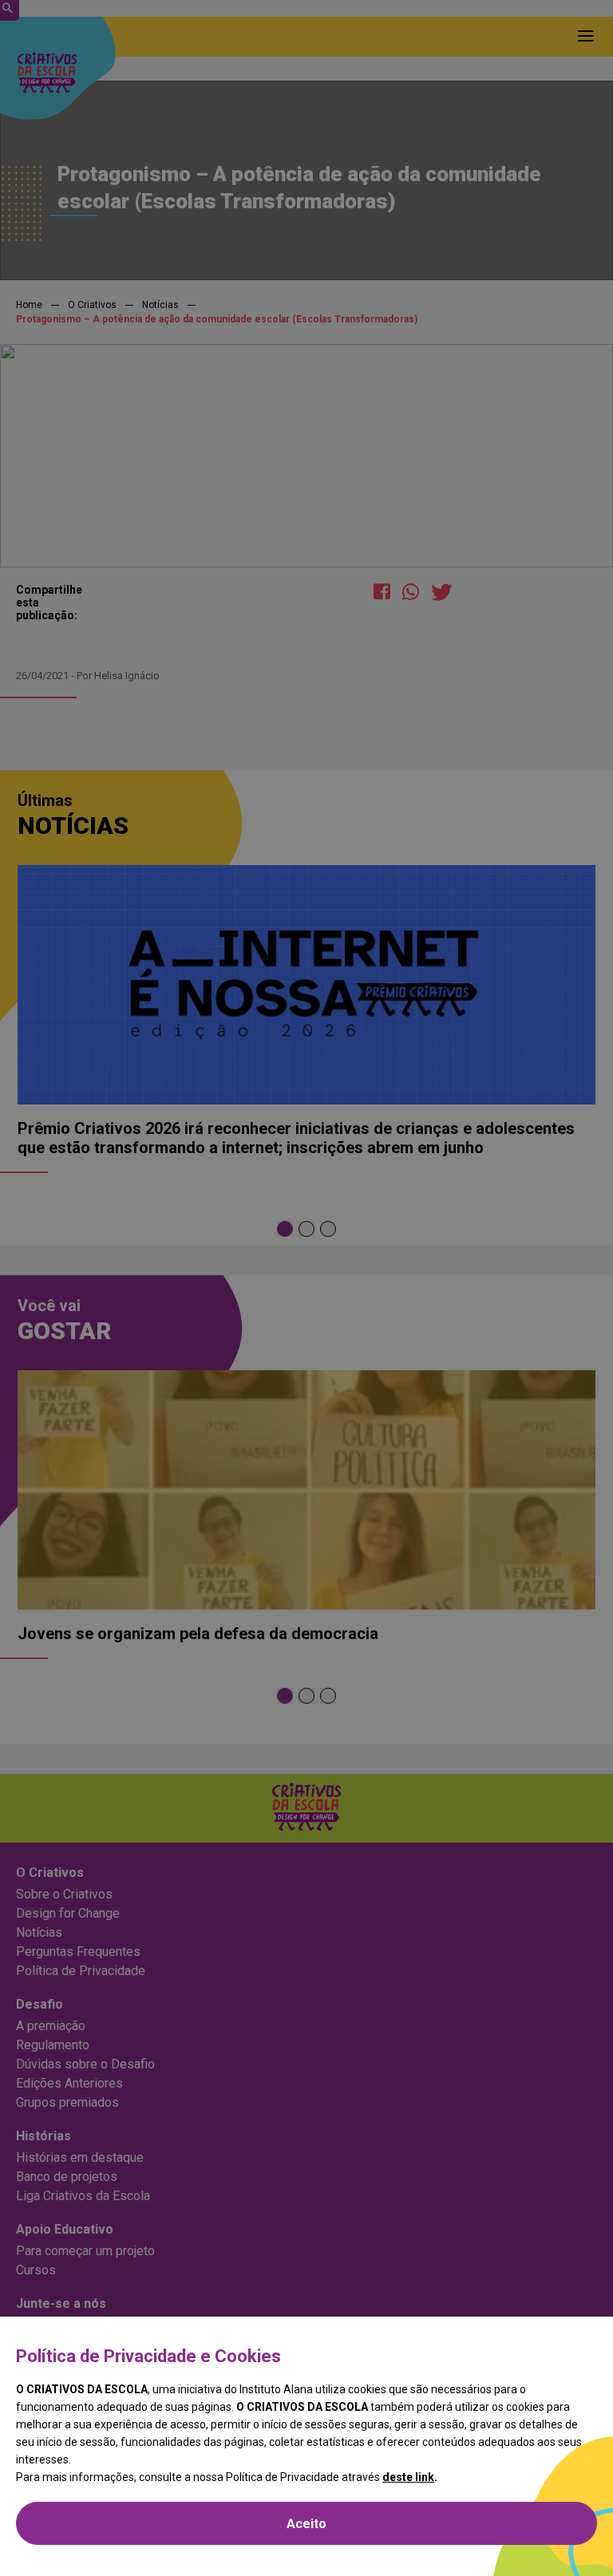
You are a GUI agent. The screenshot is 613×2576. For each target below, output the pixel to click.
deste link (408, 2477)
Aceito (306, 2524)
